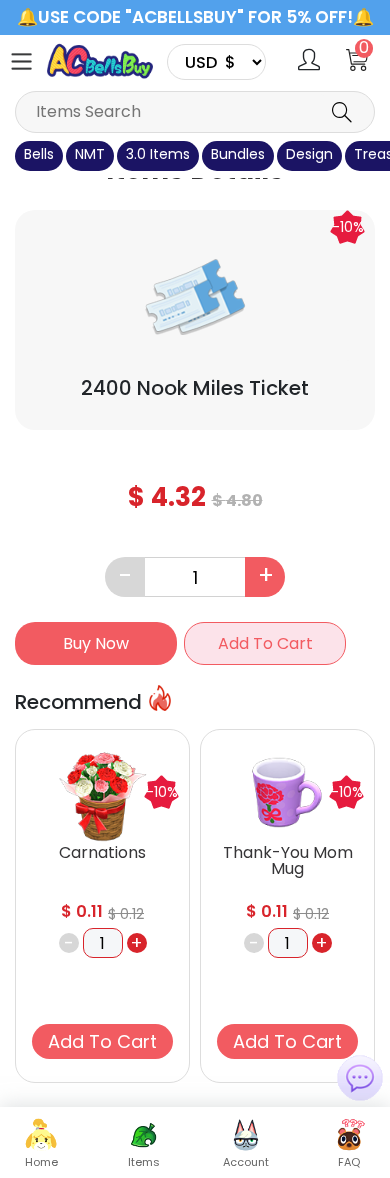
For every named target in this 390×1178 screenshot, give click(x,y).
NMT (90, 154)
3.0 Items (158, 154)
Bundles (238, 154)
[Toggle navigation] (21, 61)
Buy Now (96, 643)
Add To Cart (265, 643)
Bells (39, 154)
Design (309, 154)
